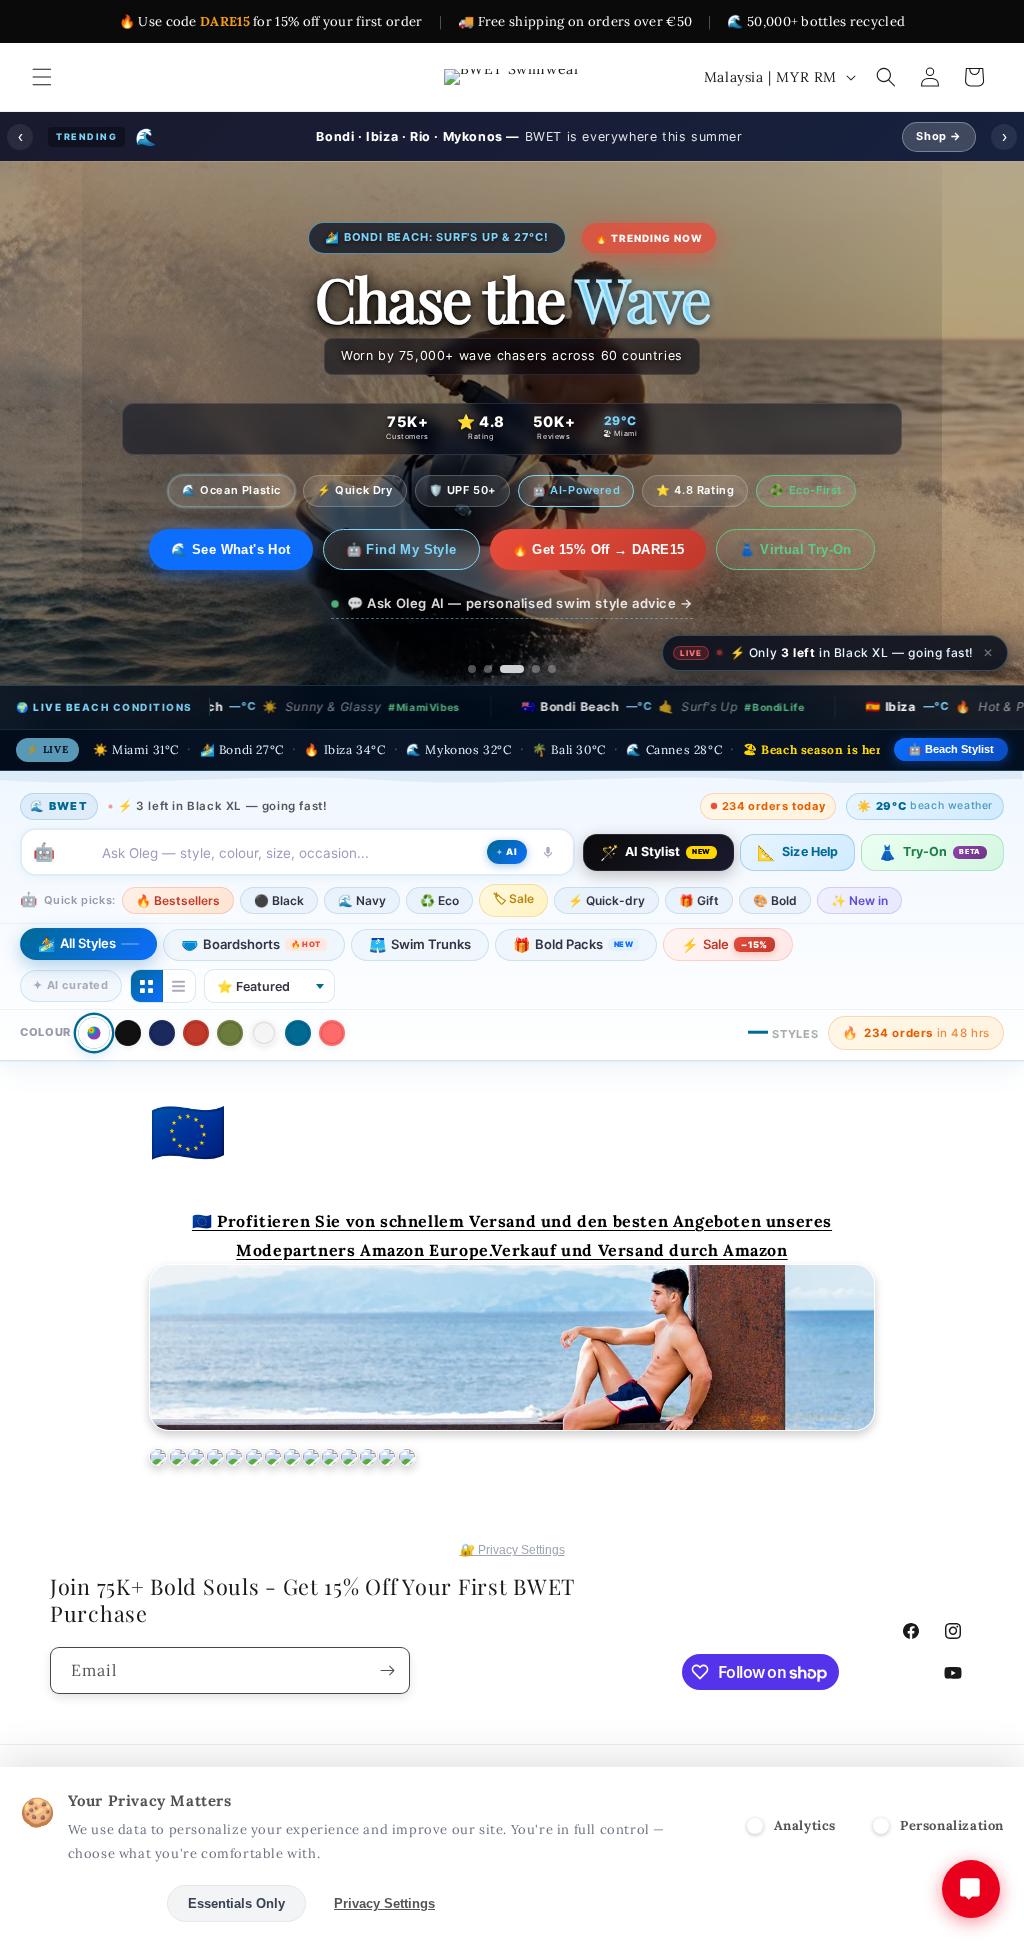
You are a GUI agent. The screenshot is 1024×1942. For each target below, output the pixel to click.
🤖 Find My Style (414, 549)
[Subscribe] (387, 1670)
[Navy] (162, 1033)
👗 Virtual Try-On (809, 549)
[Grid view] (147, 986)
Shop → (939, 136)
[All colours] (93, 1032)
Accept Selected (89, 1903)
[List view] (179, 986)
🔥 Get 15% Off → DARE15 (611, 549)
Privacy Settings (384, 1903)
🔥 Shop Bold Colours (231, 549)
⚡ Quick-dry (606, 900)
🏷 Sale (513, 898)
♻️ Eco (439, 900)
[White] (264, 1033)
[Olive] (230, 1033)
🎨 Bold (775, 900)
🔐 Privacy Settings (512, 1550)
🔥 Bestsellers (178, 900)
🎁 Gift (699, 900)
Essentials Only (236, 1903)
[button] (42, 77)
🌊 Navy (362, 900)
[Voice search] (548, 852)
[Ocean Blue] (298, 1033)
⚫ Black (279, 900)
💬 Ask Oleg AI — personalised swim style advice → (520, 603)
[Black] (128, 1033)
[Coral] (332, 1033)
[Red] (196, 1033)
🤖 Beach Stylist (951, 749)
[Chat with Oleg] (971, 1889)
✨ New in (859, 900)
